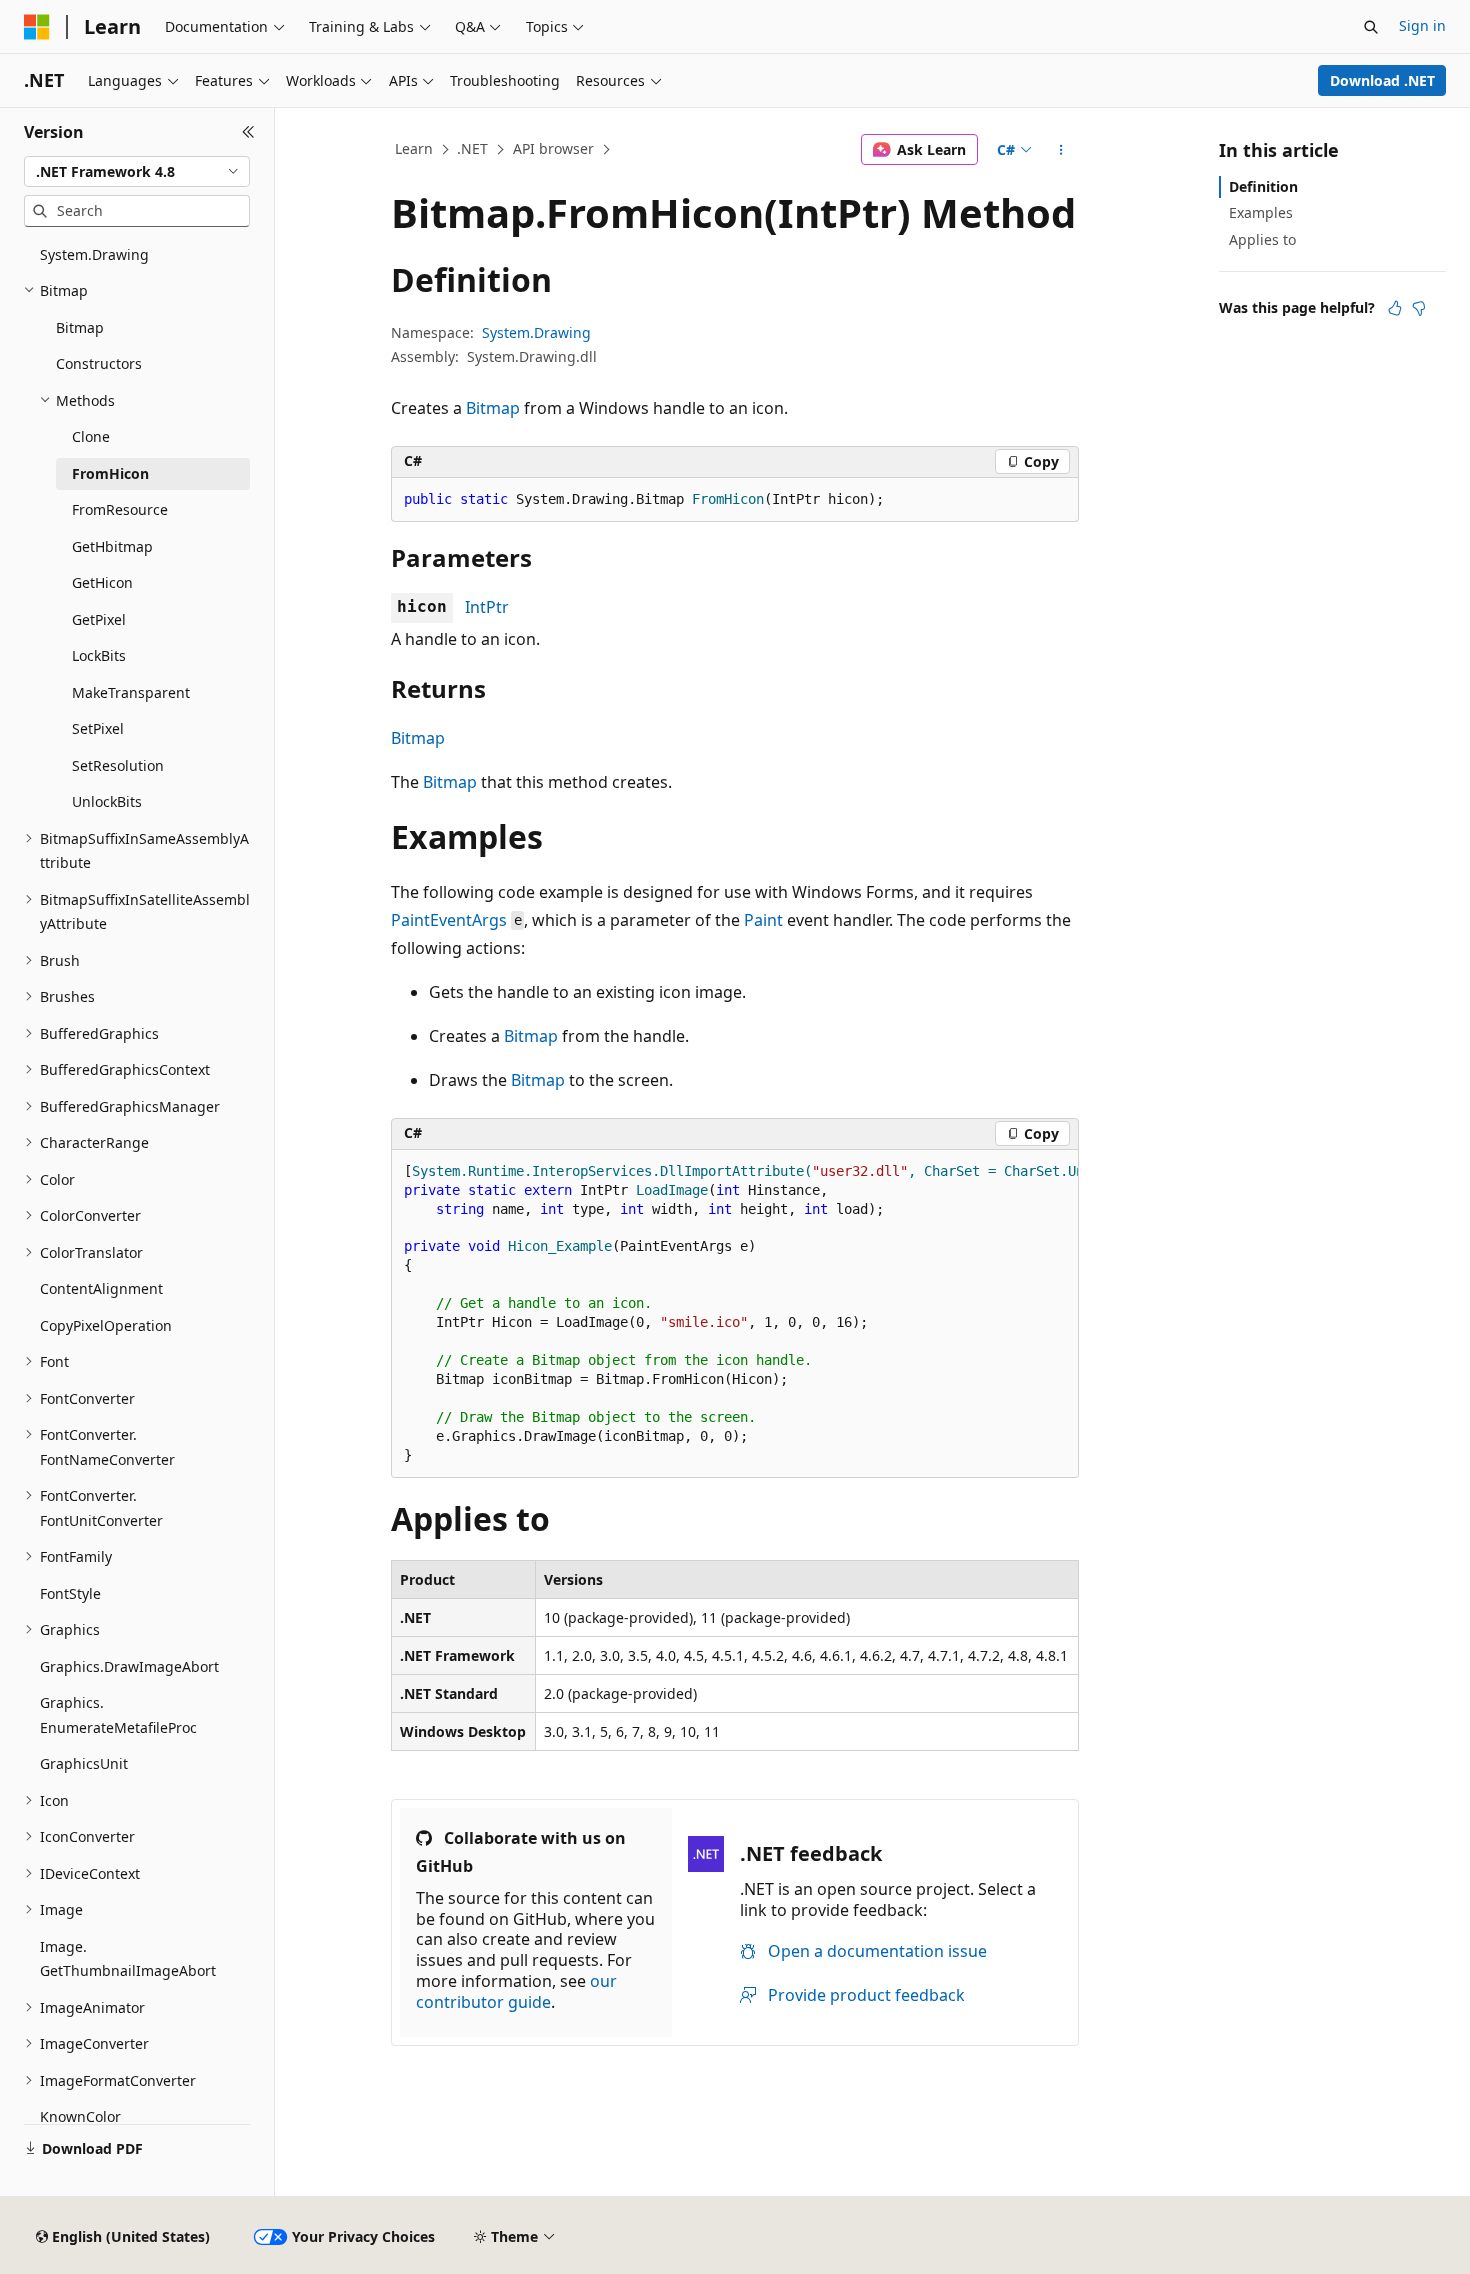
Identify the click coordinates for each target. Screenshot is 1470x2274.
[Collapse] (248, 132)
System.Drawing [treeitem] (94, 254)
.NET (472, 148)
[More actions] (1061, 150)
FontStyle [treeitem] (70, 1593)
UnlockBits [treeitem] (107, 801)
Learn (414, 148)
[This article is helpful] (1395, 308)
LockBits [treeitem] (99, 655)
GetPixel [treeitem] (99, 619)
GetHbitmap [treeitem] (112, 546)
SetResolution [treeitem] (118, 765)
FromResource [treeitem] (120, 509)
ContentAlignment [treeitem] (101, 1288)
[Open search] (1371, 27)
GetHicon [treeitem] (102, 582)
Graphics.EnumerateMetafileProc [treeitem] (118, 1715)
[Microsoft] (37, 27)
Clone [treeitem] (91, 436)
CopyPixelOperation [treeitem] (106, 1325)
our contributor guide (516, 1991)
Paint (763, 920)
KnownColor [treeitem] (80, 2116)
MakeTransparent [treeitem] (131, 692)
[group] (735, 1314)
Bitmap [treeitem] (80, 327)
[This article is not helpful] (1419, 308)
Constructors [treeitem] (99, 363)
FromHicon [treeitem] (110, 473)
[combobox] (137, 172)
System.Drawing (536, 332)
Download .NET (1382, 80)
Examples (1261, 212)
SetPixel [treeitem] (98, 728)
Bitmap (493, 408)
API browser (553, 148)
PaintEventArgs (449, 920)
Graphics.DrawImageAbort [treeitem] (129, 1666)
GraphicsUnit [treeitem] (84, 1763)
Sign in (1422, 25)
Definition (1263, 186)
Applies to (1262, 239)
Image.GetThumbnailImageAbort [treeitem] (128, 1959)
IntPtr (487, 607)
